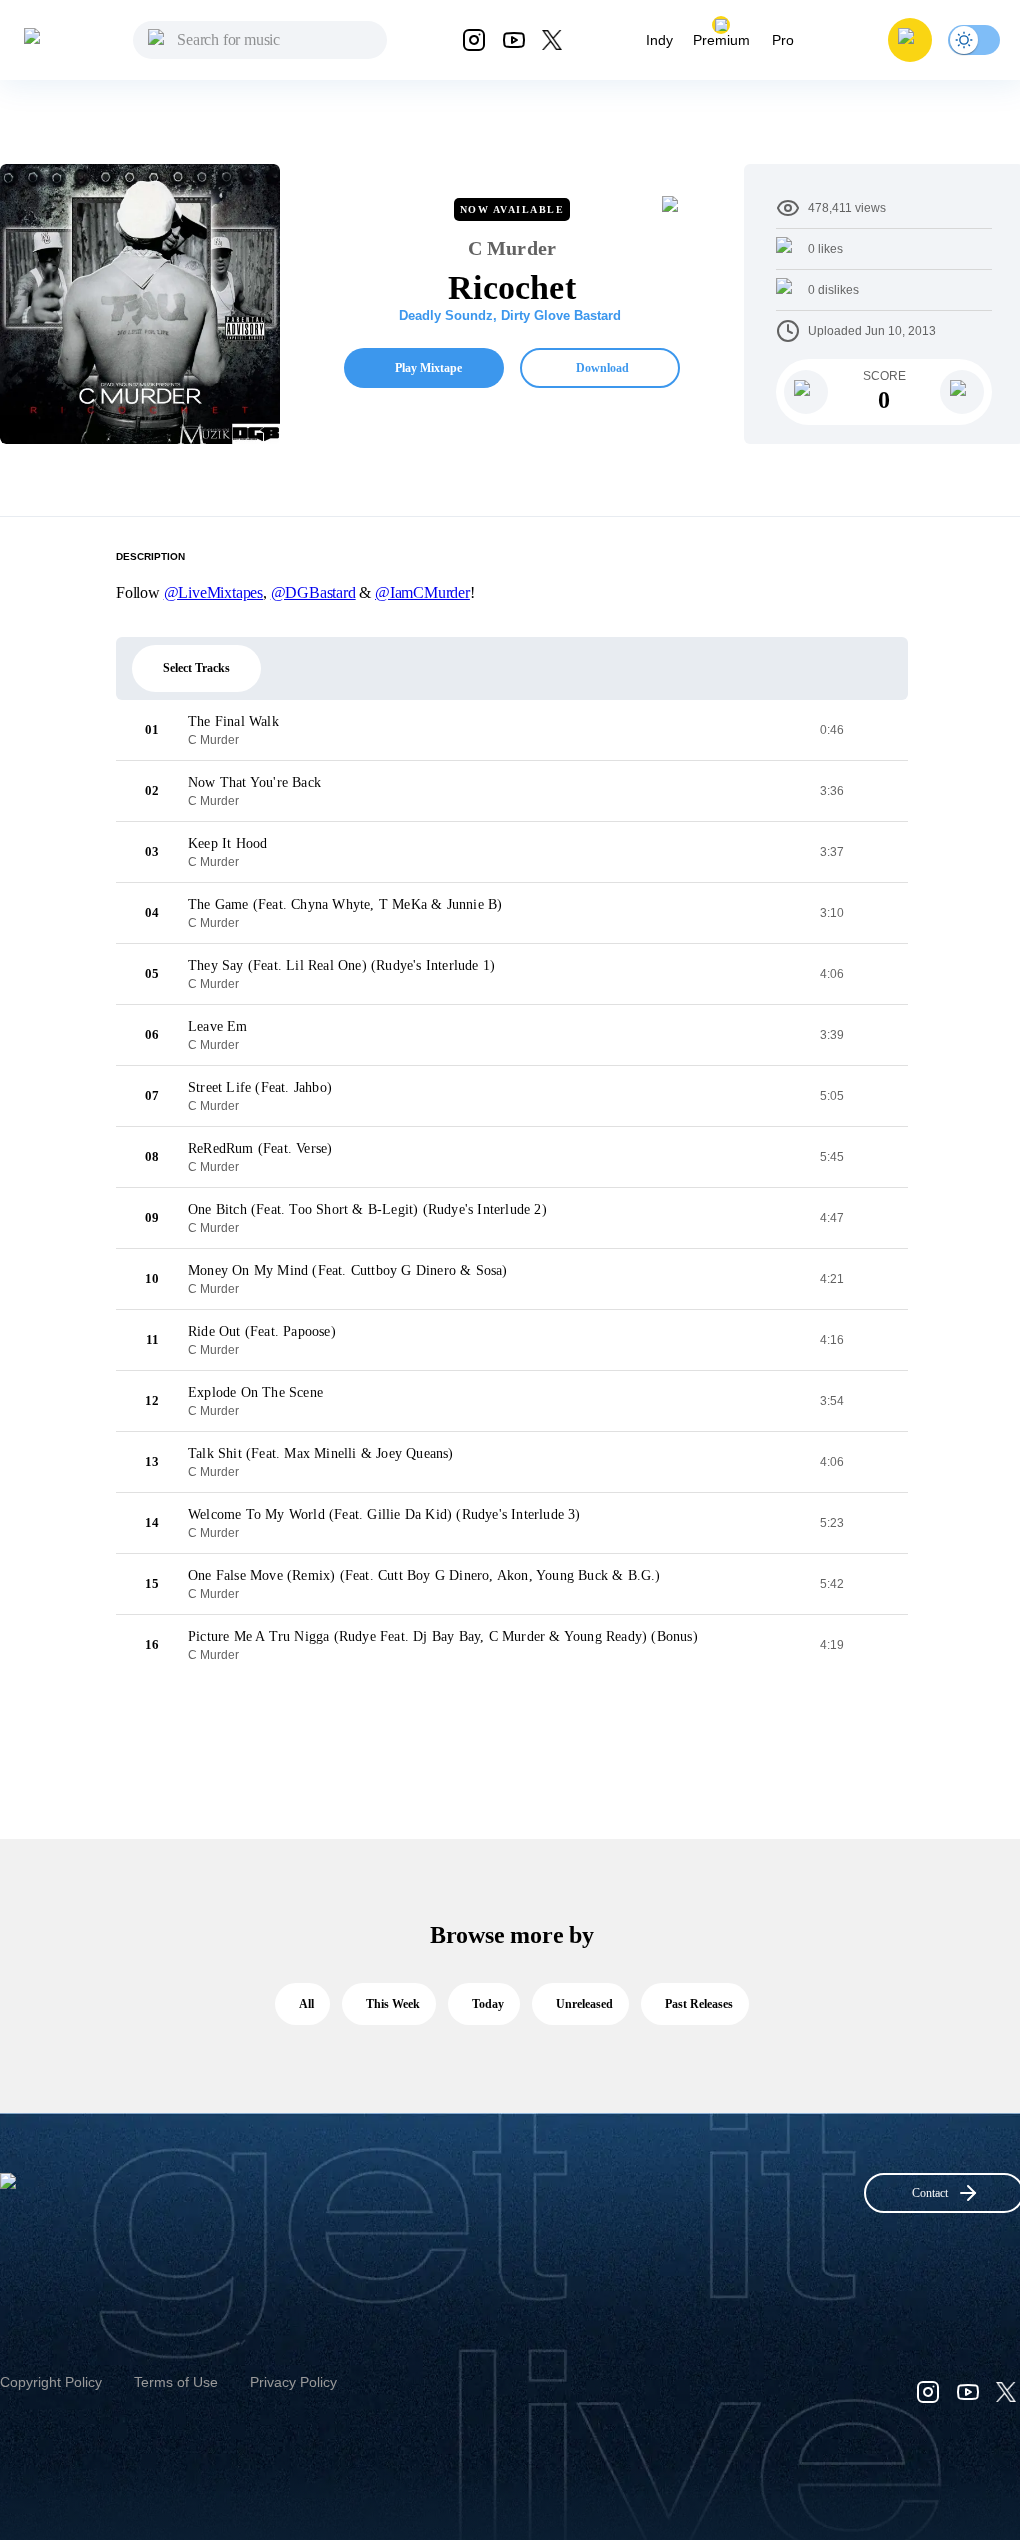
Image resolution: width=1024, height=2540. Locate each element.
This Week (393, 2004)
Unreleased (584, 2004)
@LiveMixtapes (213, 592)
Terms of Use (176, 2382)
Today (488, 2004)
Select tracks (196, 668)
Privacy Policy (293, 2382)
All (306, 2004)
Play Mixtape (428, 368)
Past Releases (699, 2004)
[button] (910, 40)
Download (602, 368)
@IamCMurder (422, 592)
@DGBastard (313, 592)
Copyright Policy (51, 2382)
